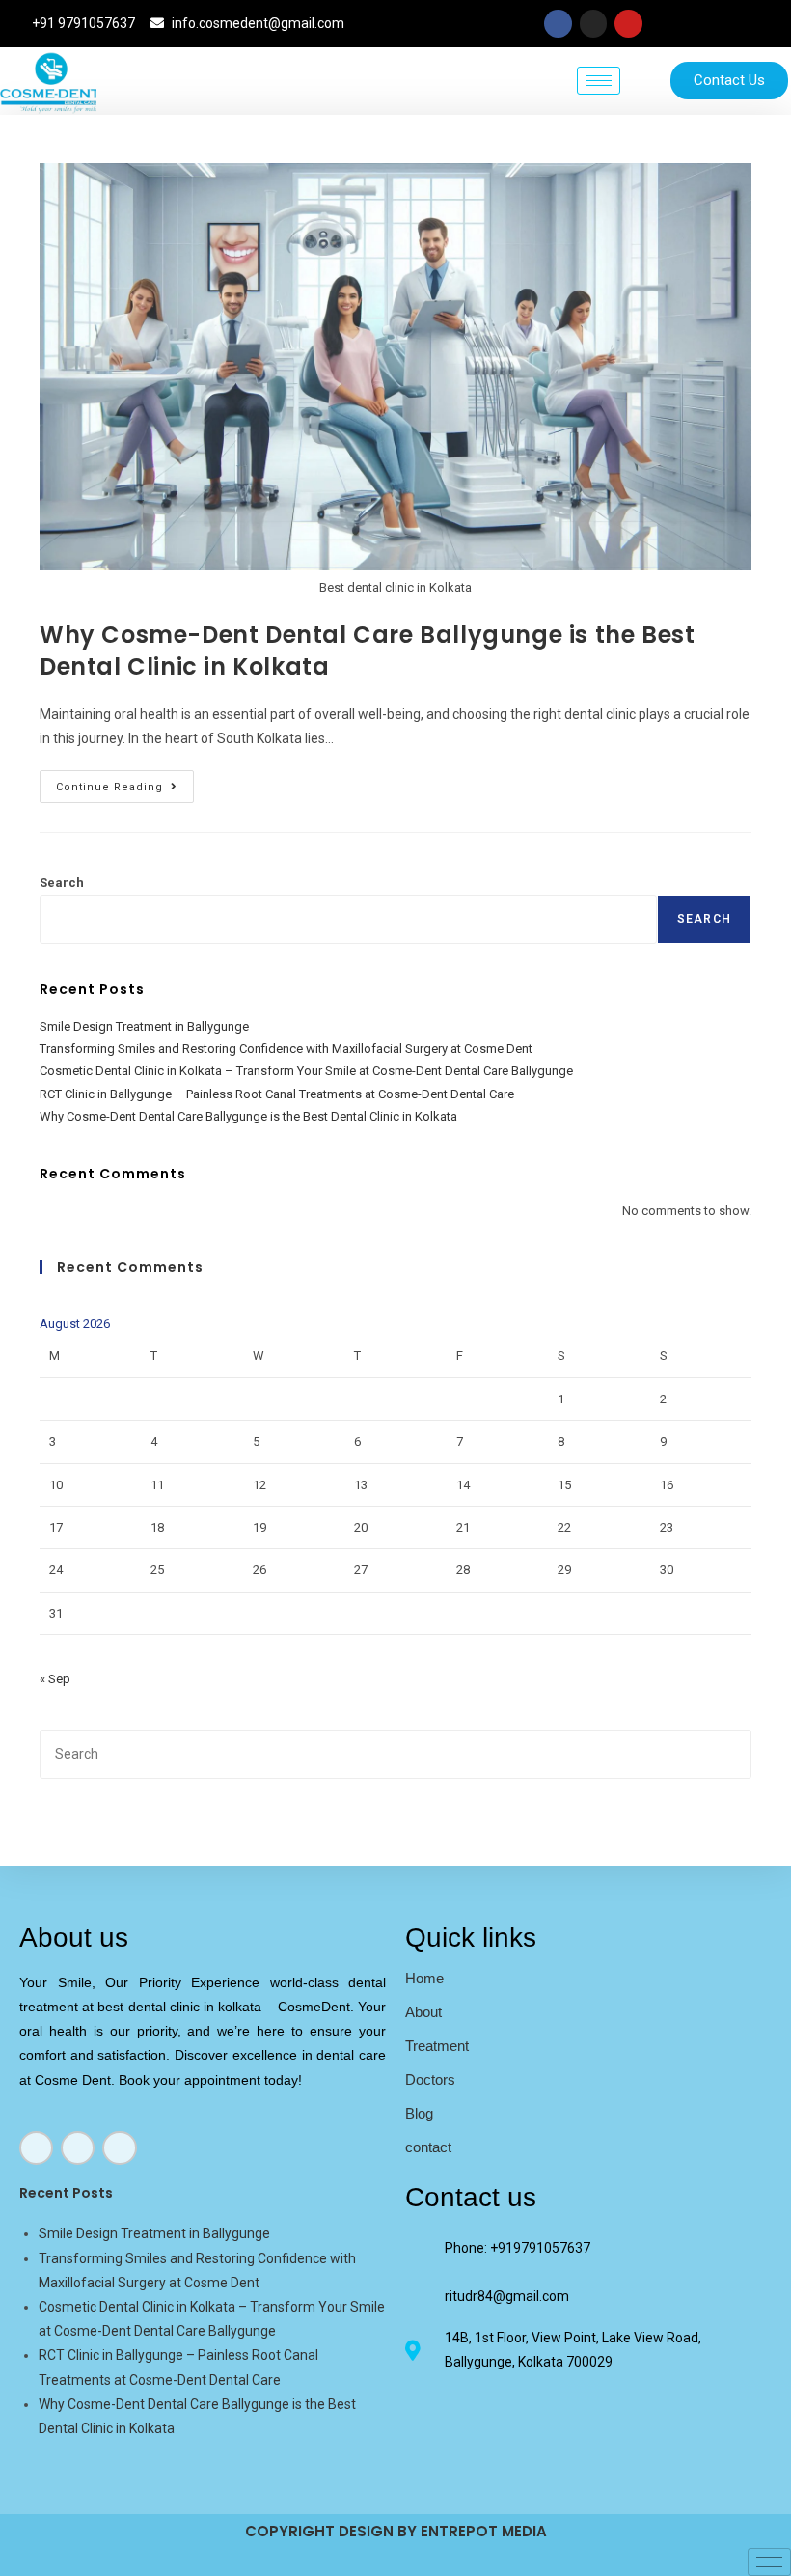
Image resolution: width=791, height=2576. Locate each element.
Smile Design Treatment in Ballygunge (144, 1026)
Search (62, 883)
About (423, 2012)
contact (428, 2147)
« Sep (55, 1679)
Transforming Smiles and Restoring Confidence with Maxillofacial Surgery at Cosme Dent (286, 1049)
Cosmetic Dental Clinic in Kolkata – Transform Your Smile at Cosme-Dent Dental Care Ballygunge (306, 1071)
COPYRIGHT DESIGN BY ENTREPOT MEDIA (396, 2531)
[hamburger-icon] (599, 81)
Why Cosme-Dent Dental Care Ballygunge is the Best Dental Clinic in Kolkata (248, 1116)
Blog (419, 2113)
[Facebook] (558, 24)
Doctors (430, 2079)
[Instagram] (594, 24)
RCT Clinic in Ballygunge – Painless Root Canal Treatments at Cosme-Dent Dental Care (277, 1094)
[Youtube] (628, 24)
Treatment (437, 2046)
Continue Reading (125, 782)
